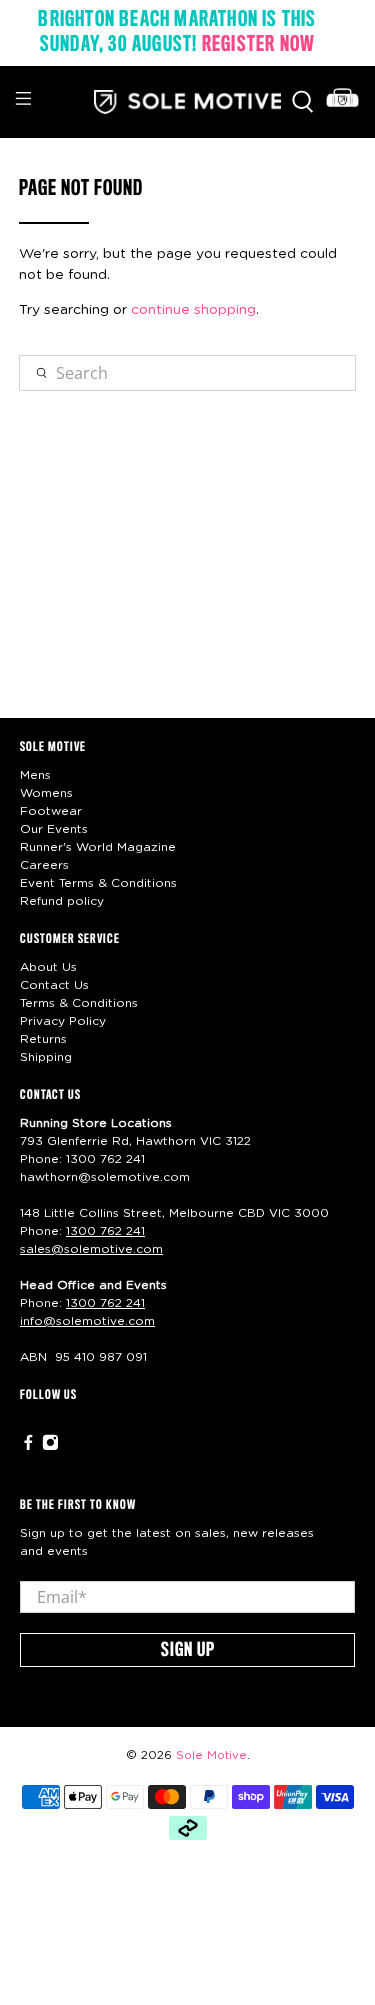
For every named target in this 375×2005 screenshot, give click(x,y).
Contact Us (54, 985)
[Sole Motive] (188, 102)
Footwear (51, 811)
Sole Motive (211, 1755)
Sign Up (188, 1651)
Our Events (54, 829)
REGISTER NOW (258, 45)
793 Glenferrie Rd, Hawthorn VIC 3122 (135, 1141)
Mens (35, 775)
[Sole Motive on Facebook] (28, 1447)
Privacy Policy (63, 1021)
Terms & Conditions (79, 1003)
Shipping (46, 1057)
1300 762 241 (105, 1159)
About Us (48, 967)
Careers (44, 865)
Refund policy (62, 901)
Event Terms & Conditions (98, 883)
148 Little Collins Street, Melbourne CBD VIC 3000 (174, 1213)
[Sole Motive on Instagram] (50, 1447)
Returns (43, 1039)
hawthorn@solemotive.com (105, 1177)
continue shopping (193, 310)
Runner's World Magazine (98, 847)
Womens (46, 793)
